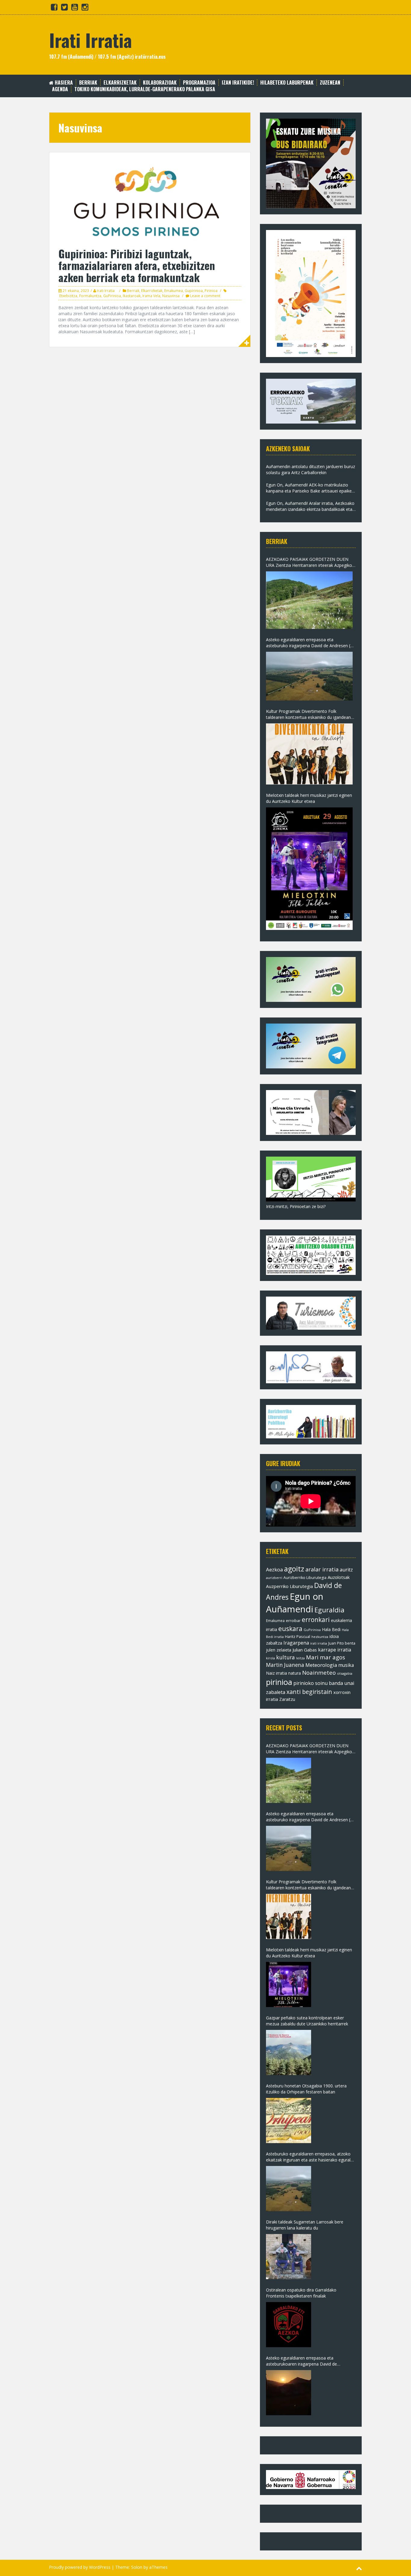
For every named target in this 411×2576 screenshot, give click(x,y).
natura (295, 1673)
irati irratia (319, 1643)
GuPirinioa (112, 296)
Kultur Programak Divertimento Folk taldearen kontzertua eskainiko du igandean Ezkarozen (308, 714)
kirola (270, 1658)
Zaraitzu (287, 1699)
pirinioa (279, 1682)
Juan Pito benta (342, 1643)
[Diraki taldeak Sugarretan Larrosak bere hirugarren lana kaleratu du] (289, 2257)
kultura (286, 1657)
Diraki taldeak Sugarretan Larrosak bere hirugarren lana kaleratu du (305, 2225)
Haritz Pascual (298, 1636)
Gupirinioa (194, 291)
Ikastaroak (132, 296)
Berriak (88, 83)
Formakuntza (90, 296)
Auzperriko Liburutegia (289, 1586)
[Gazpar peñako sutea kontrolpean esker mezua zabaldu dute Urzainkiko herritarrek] (289, 2052)
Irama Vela (151, 296)
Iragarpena (296, 1643)
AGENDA (60, 89)
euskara (290, 1629)
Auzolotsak (339, 1577)
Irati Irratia (90, 40)
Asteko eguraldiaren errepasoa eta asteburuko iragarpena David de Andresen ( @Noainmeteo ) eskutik (308, 643)
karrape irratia (335, 1650)
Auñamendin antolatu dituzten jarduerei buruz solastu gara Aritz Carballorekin (311, 469)
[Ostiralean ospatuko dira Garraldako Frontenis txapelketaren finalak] (289, 2325)
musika (346, 1665)
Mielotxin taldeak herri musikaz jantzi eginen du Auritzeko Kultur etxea (309, 798)
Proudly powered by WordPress (80, 2567)
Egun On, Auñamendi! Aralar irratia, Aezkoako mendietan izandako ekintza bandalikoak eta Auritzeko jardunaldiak (310, 506)
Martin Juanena (285, 1665)
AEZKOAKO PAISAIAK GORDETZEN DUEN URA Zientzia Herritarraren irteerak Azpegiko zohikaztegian (309, 562)
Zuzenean (330, 83)
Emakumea (174, 291)
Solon (137, 2567)
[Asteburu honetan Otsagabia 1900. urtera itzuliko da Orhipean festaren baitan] (289, 2121)
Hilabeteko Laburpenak (287, 83)
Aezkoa (274, 1569)
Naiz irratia (277, 1673)
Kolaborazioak (160, 83)
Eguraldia (329, 1610)
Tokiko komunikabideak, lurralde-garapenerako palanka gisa (145, 89)
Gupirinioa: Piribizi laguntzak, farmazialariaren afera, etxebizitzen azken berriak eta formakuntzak (137, 265)
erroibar (293, 1620)
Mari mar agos (326, 1657)
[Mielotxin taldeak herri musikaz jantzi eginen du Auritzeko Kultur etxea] (309, 869)
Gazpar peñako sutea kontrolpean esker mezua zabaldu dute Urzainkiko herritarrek (307, 2021)
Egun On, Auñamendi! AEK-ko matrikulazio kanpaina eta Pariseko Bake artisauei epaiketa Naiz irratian (311, 488)
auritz (346, 1570)
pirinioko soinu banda (318, 1683)
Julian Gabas (305, 1650)
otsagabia (345, 1673)
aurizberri (274, 1578)
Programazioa (199, 83)
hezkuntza (320, 1637)
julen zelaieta (279, 1650)
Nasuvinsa (171, 296)
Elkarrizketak (120, 83)
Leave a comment (205, 296)
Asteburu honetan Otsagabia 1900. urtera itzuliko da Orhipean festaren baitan (306, 2089)
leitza (300, 1658)
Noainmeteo (319, 1672)
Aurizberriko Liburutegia (305, 1578)
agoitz (294, 1569)
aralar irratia (322, 1569)
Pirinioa (211, 291)
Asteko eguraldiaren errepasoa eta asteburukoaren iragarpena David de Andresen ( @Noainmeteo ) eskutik (301, 2361)
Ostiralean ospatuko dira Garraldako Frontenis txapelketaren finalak (301, 2293)
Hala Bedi (331, 1629)
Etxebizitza (68, 296)
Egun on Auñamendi (295, 1603)
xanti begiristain (309, 1692)
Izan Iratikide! (238, 83)
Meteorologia (321, 1665)
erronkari (316, 1620)
